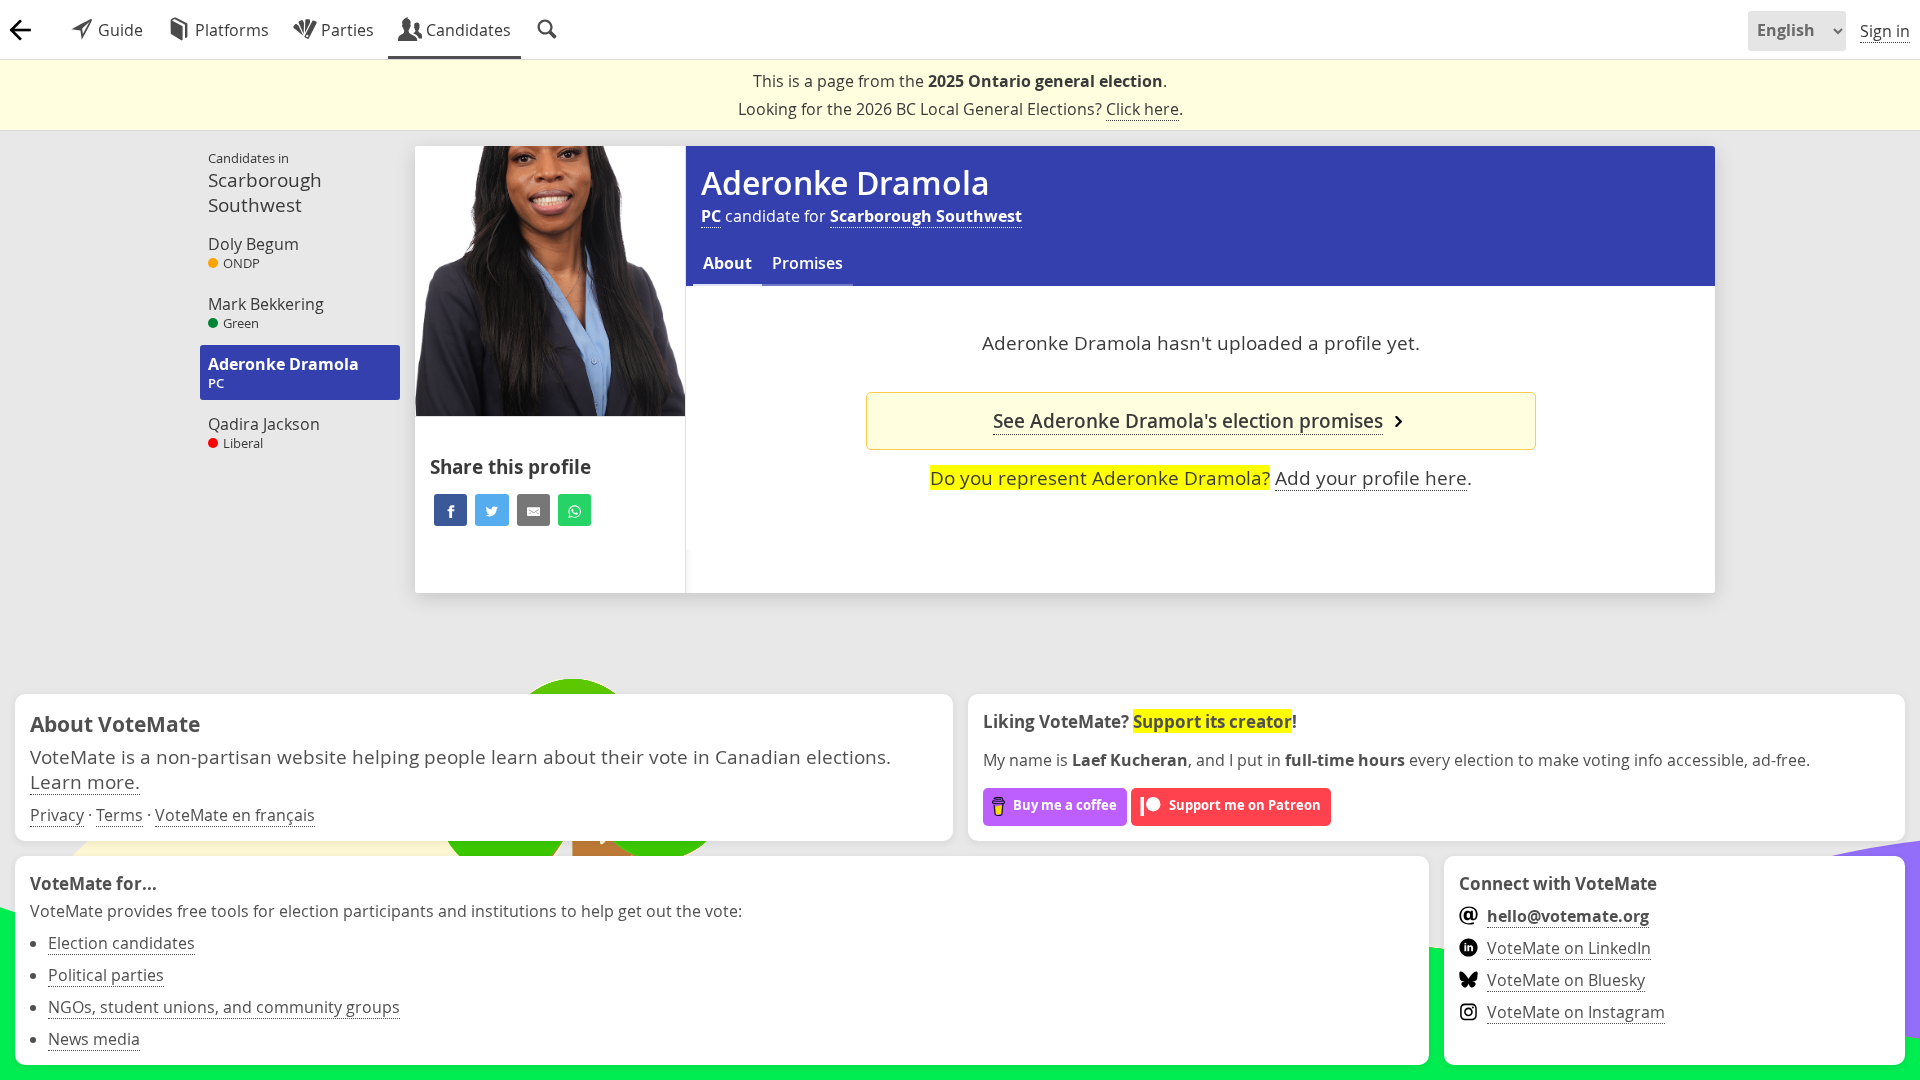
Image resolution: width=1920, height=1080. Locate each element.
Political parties (106, 975)
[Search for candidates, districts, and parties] (547, 30)
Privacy (57, 815)
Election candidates (121, 943)
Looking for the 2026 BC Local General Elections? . (960, 109)
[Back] (20, 30)
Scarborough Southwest (926, 216)
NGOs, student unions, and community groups (224, 1007)
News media (94, 1039)
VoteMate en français (235, 815)
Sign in (1885, 31)
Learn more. (85, 781)
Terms (119, 815)
